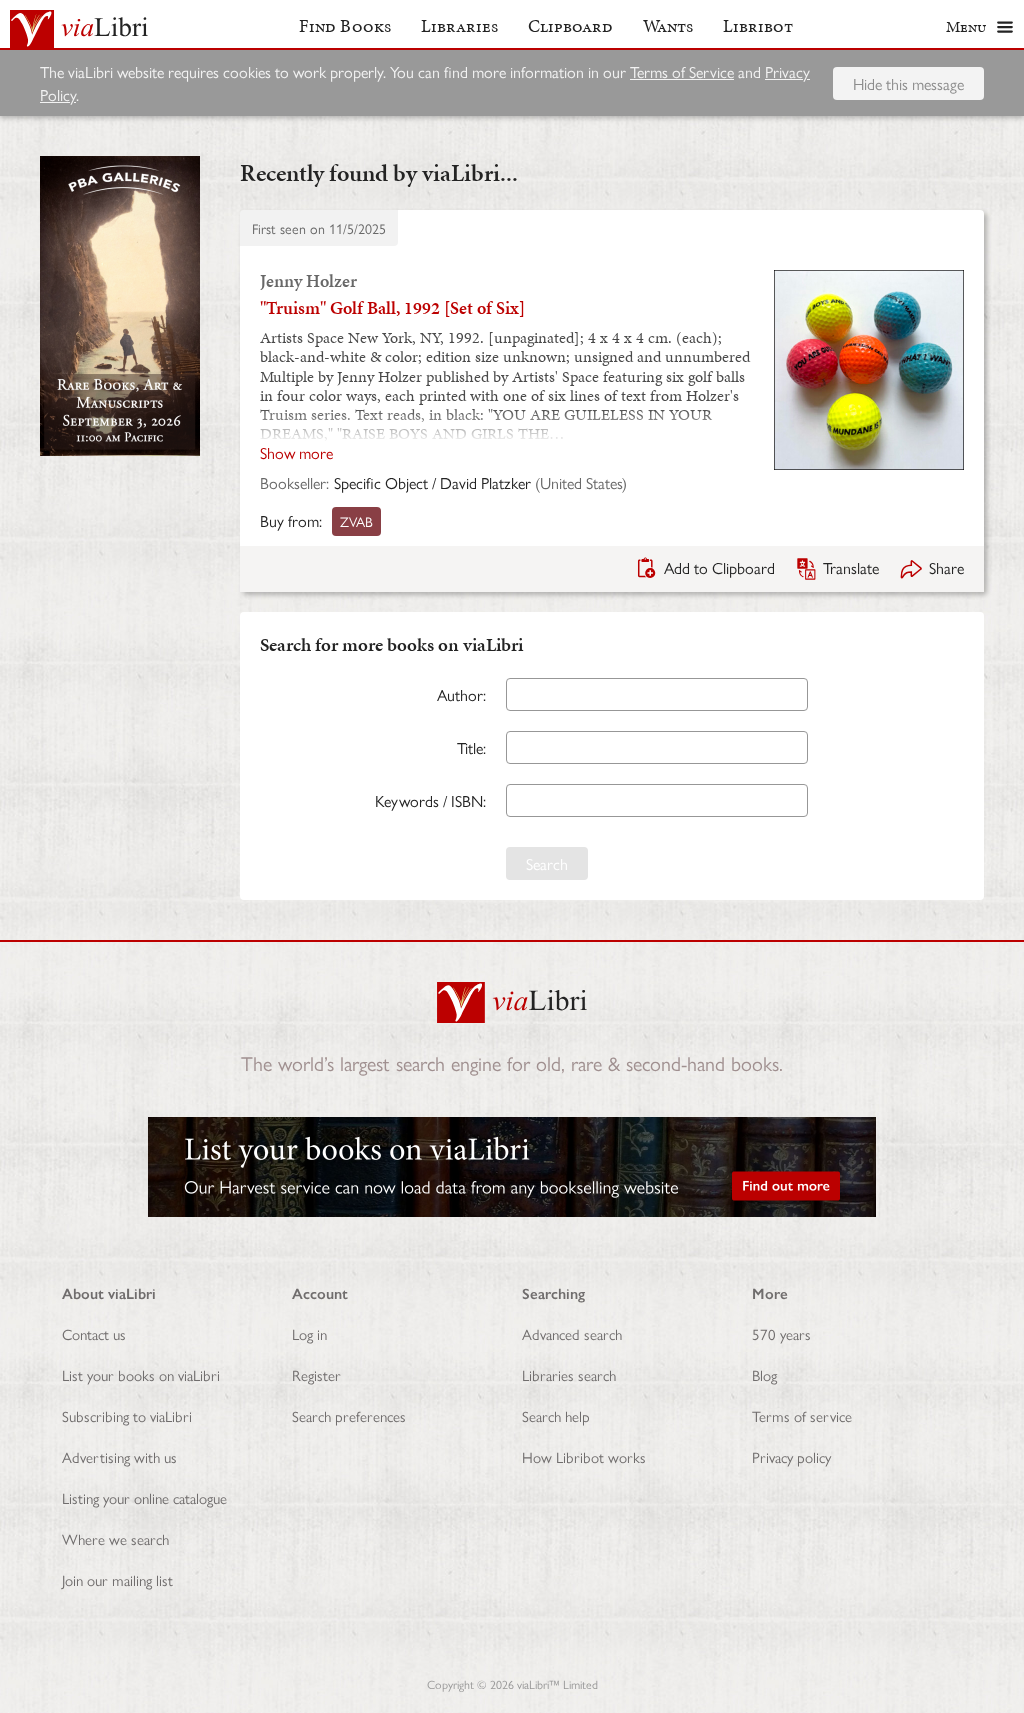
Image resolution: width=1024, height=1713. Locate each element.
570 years (781, 1333)
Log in (309, 1333)
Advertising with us (119, 1456)
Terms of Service (682, 71)
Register (316, 1374)
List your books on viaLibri (141, 1374)
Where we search (115, 1538)
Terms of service (802, 1415)
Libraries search (569, 1374)
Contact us (94, 1333)
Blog (764, 1374)
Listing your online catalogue (144, 1497)
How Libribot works (584, 1456)
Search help (556, 1415)
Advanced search (572, 1333)
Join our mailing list (117, 1579)
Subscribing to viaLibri (127, 1415)
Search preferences (349, 1415)
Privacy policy (791, 1456)
